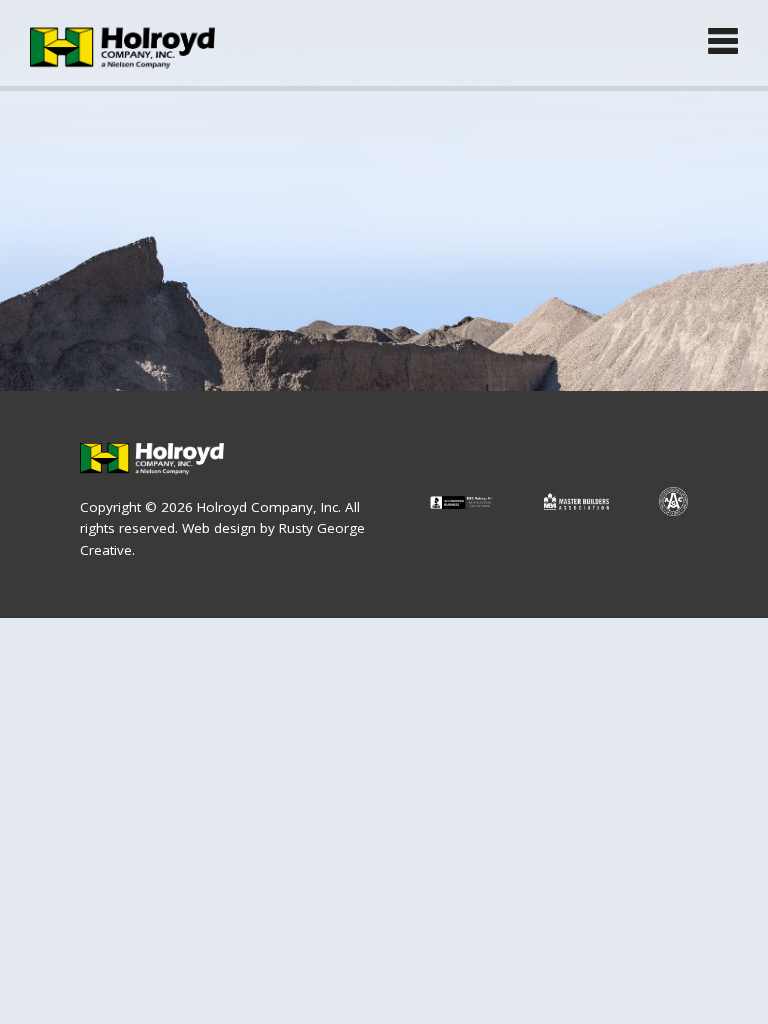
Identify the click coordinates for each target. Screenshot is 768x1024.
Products (84, 214)
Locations (87, 334)
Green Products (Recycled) (157, 274)
